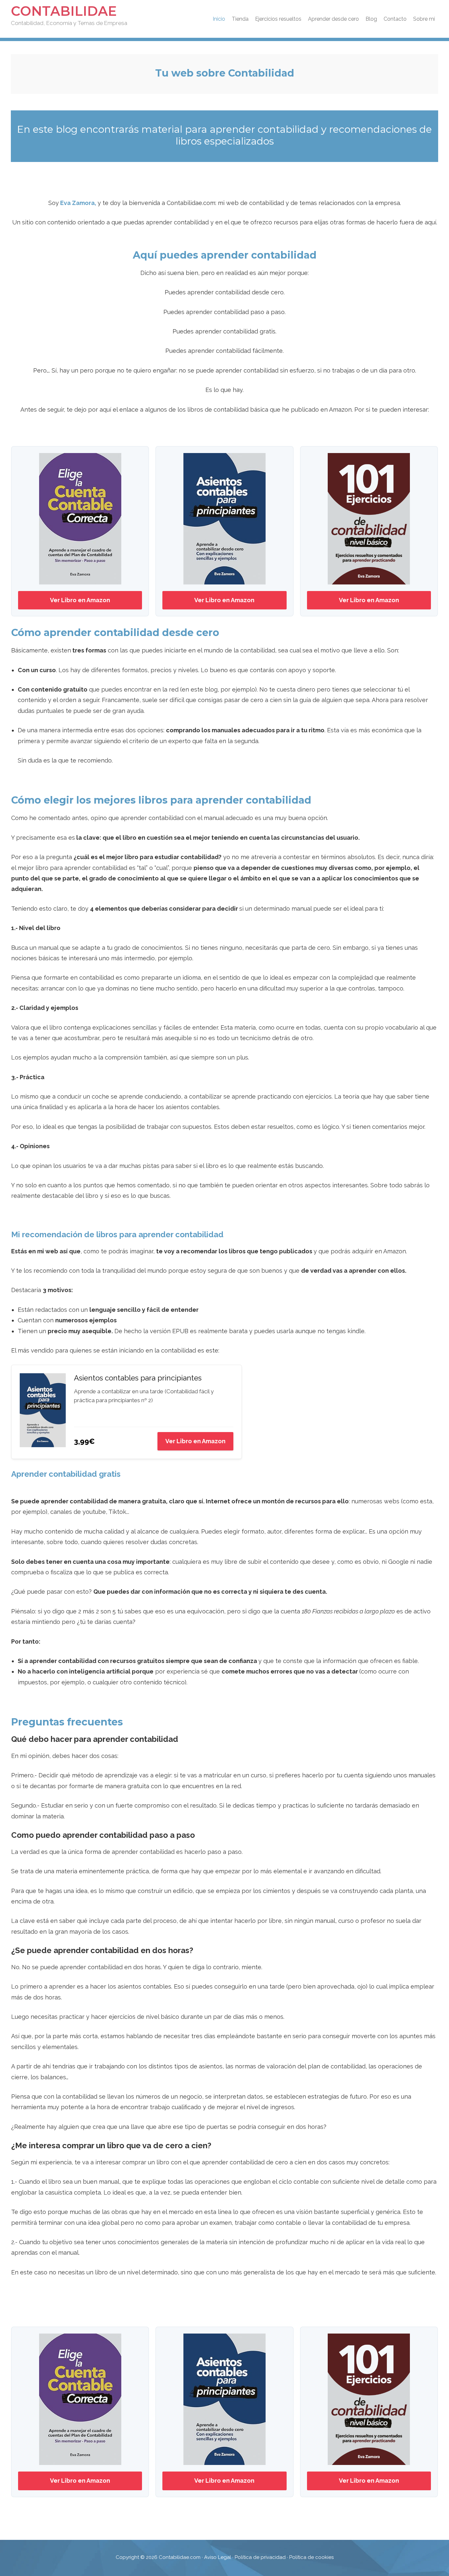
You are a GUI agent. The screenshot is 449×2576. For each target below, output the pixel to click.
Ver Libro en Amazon (80, 600)
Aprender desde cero (333, 19)
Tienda (240, 19)
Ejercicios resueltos (278, 19)
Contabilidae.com (180, 2557)
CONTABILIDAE (64, 11)
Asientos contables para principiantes (138, 1378)
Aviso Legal (218, 2557)
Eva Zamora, (79, 203)
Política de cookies (311, 2557)
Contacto (395, 19)
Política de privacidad (260, 2557)
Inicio (219, 19)
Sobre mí (424, 19)
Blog (371, 19)
